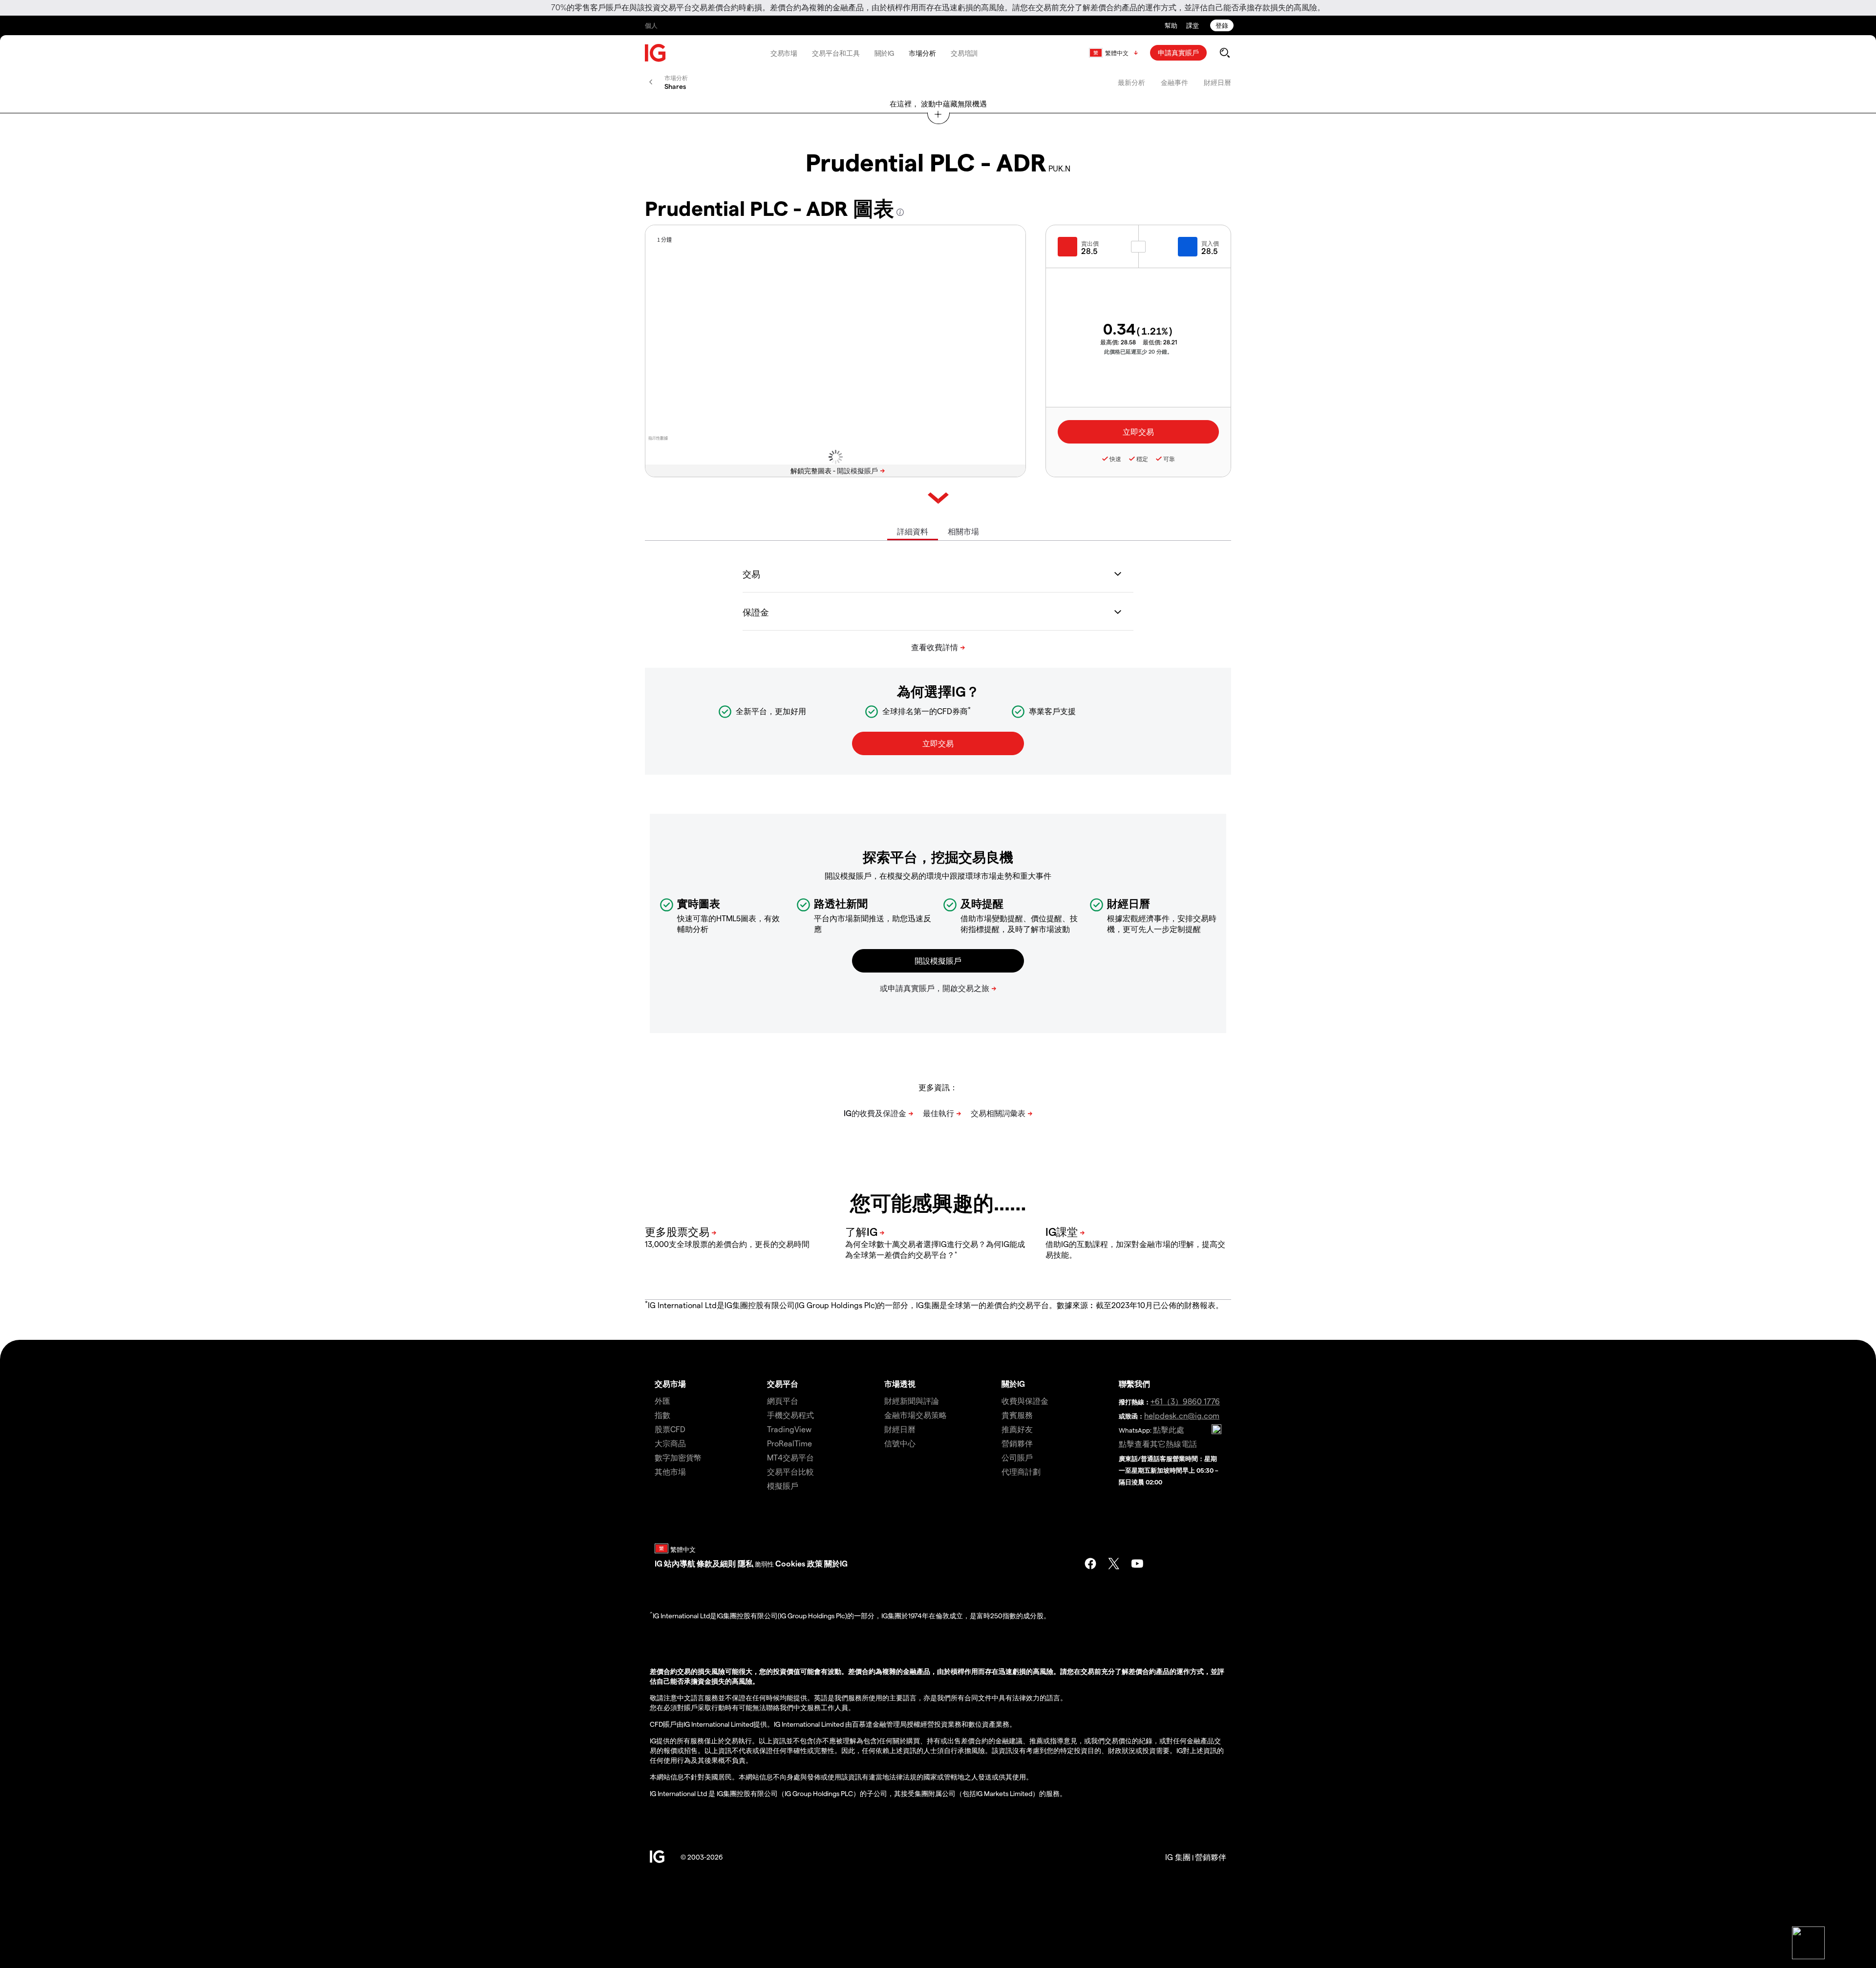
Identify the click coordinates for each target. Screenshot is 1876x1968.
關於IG (885, 53)
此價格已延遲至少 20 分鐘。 (1138, 351)
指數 (662, 1415)
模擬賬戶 (783, 1486)
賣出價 (1090, 243)
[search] (1225, 53)
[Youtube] (1137, 1564)
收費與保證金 (1025, 1401)
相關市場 (963, 531)
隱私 (746, 1563)
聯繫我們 (1134, 1384)
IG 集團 (1178, 1857)
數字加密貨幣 (678, 1457)
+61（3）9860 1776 (1185, 1401)
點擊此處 (1169, 1429)
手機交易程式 (790, 1415)
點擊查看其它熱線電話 (1158, 1444)
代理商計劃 (1021, 1471)
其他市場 (670, 1471)
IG (659, 1563)
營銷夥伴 (1017, 1443)
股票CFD (670, 1429)
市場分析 (922, 53)
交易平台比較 (790, 1471)
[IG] (656, 53)
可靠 (1169, 459)
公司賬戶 (1017, 1457)
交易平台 (783, 1384)
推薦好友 (1017, 1429)
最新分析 (1131, 82)
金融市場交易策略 (916, 1415)
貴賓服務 (1017, 1415)
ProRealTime (789, 1443)
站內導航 (680, 1563)
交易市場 (784, 53)
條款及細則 (717, 1563)
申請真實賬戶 (1178, 53)
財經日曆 (1217, 82)
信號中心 (900, 1443)
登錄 (1222, 25)
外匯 (662, 1401)
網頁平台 (783, 1401)
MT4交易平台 (790, 1457)
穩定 (1142, 459)
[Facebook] (1090, 1564)
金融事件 (1174, 82)
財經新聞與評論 (912, 1401)
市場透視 (900, 1384)
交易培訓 (964, 53)
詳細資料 (913, 531)
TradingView (789, 1429)
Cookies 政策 (799, 1563)
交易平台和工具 (836, 53)
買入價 (1210, 243)
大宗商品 (670, 1443)
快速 (1115, 459)
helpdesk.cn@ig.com (1182, 1415)
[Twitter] (1114, 1564)
